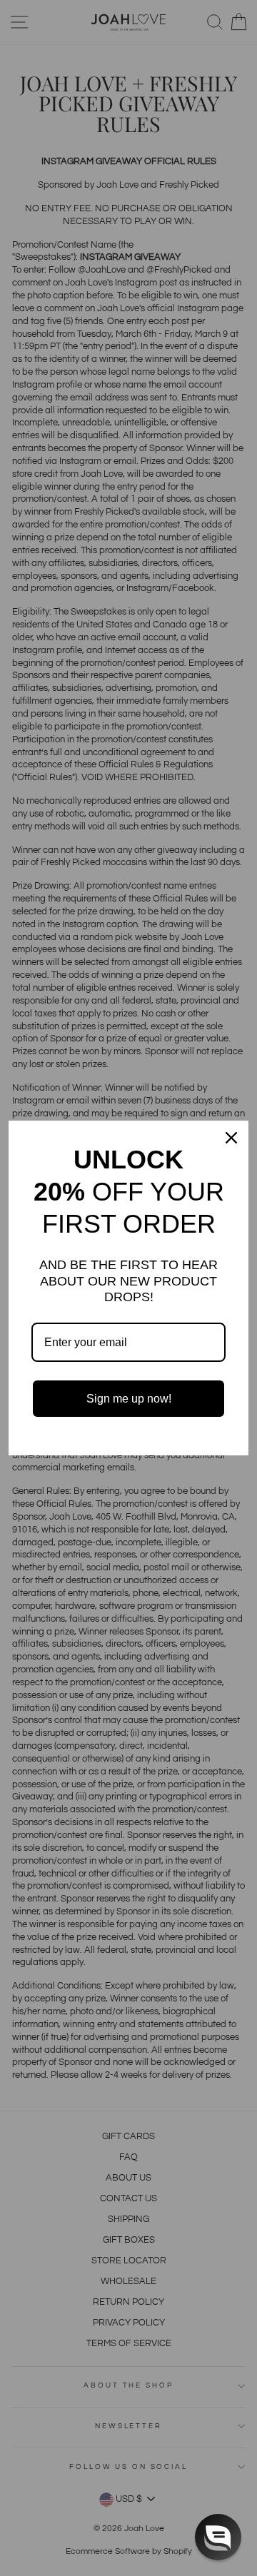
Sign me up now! (129, 1399)
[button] (218, 2537)
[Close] (231, 1138)
